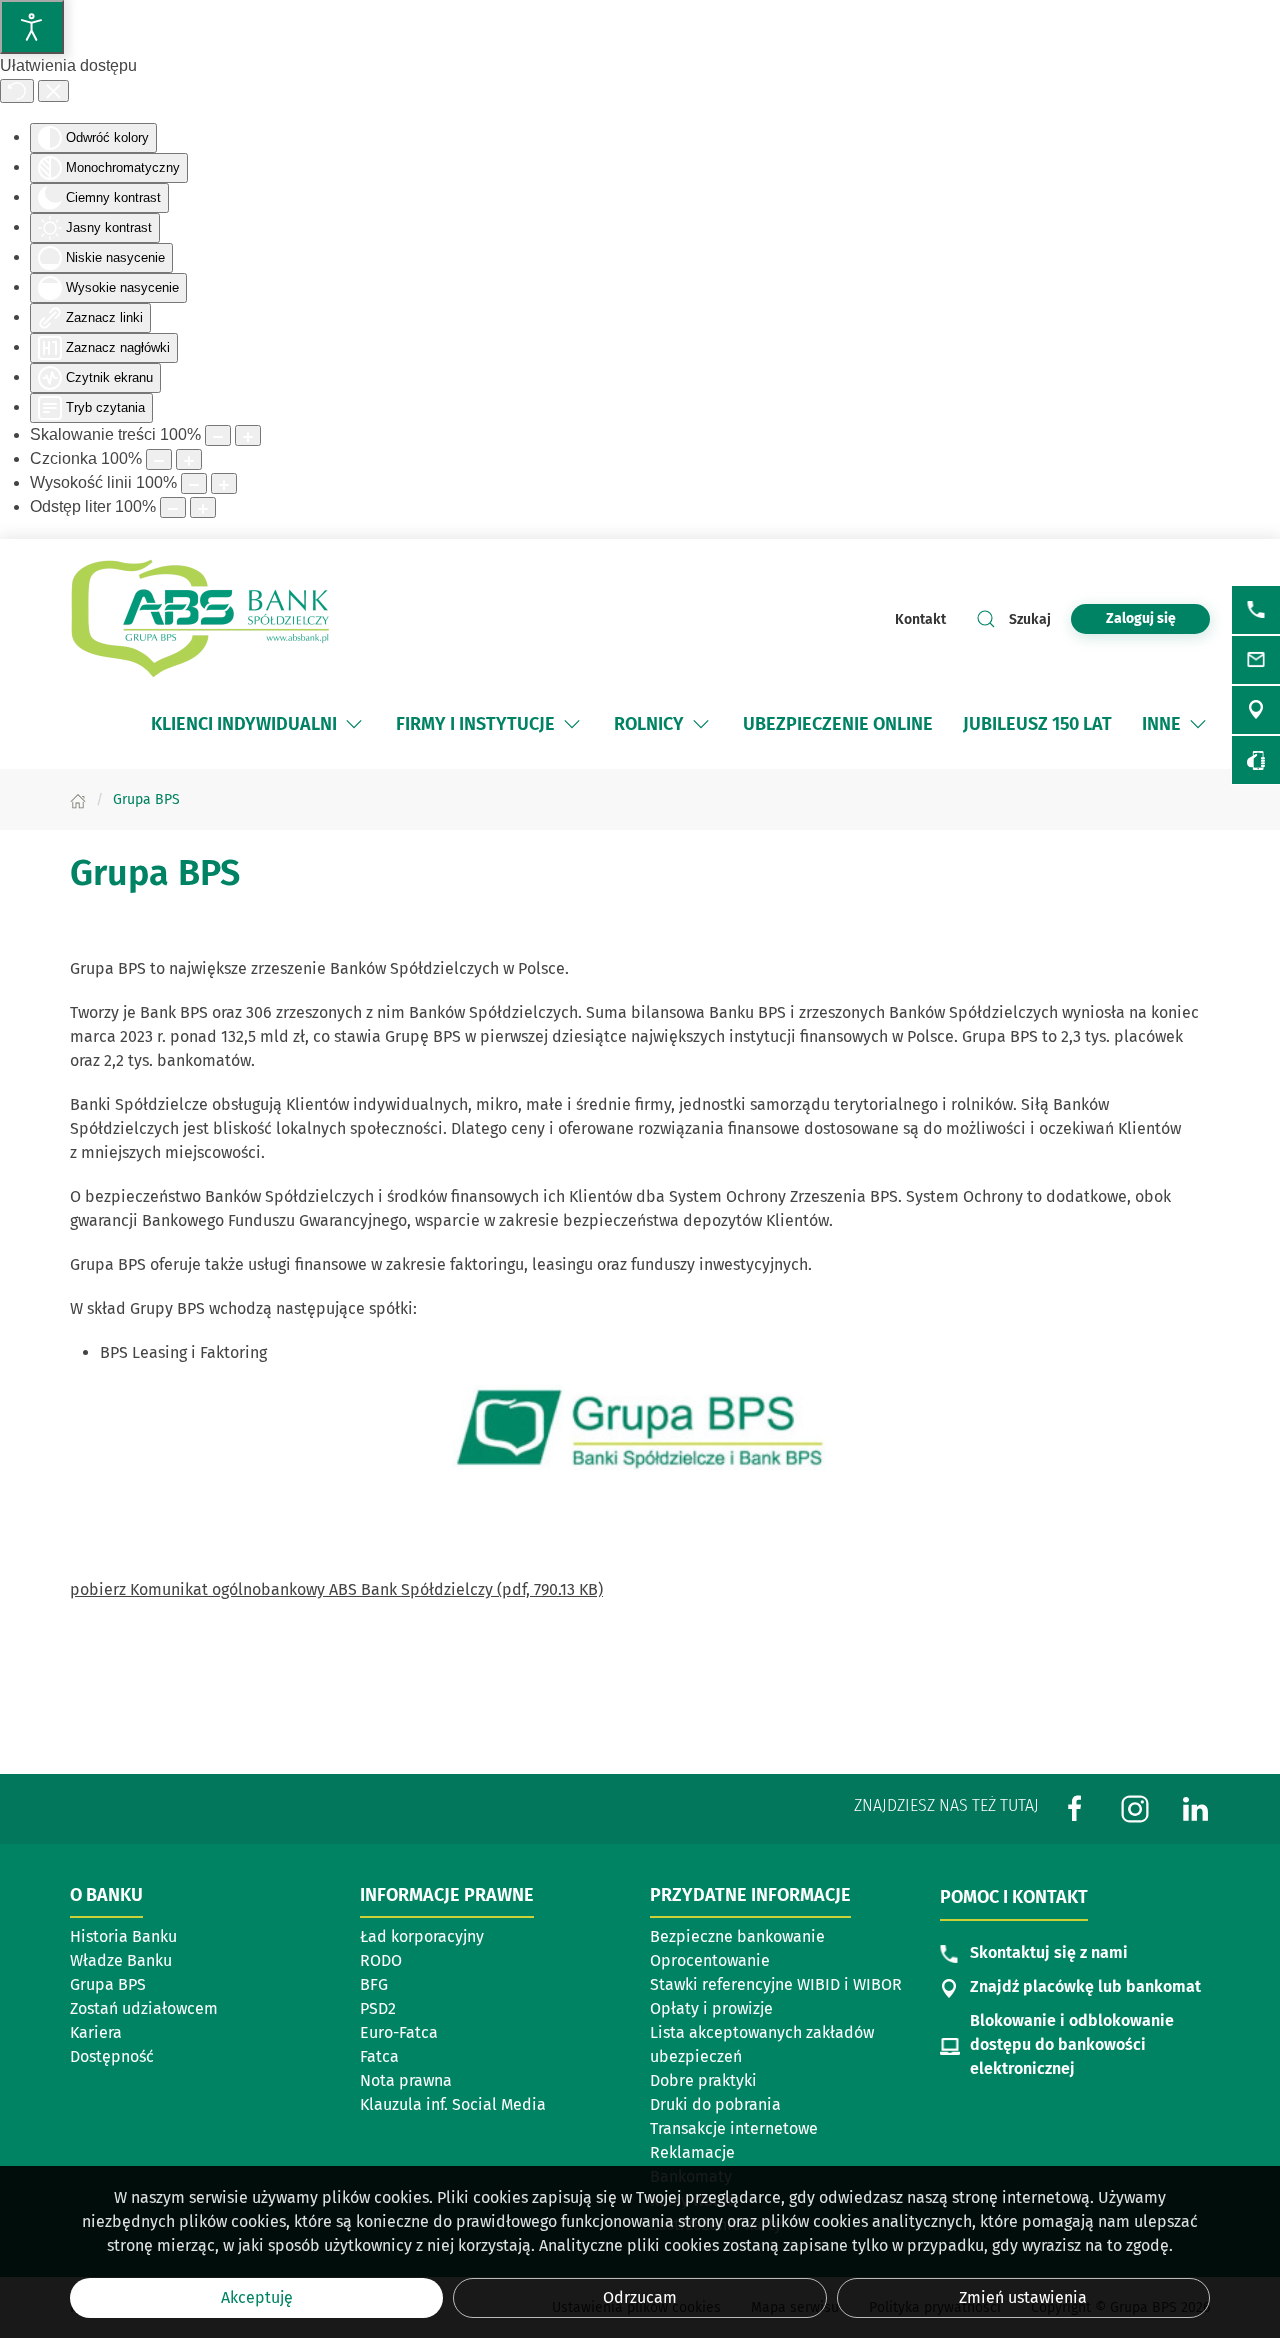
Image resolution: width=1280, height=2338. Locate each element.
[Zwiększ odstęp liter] (203, 507)
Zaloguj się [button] (1141, 618)
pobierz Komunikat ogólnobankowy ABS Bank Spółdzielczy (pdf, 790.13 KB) (336, 1589)
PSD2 (378, 2008)
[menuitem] (258, 724)
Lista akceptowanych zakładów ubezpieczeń (762, 2044)
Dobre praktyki (703, 2080)
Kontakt (920, 619)
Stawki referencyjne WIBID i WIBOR (776, 1984)
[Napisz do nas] (1256, 660)
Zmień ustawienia (1023, 2297)
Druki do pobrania (715, 2104)
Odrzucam (640, 2297)
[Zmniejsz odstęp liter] (173, 507)
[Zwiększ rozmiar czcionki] (189, 459)
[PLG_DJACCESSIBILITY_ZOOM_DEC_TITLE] (218, 435)
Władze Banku (121, 1960)
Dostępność (112, 2056)
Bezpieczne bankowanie (737, 1936)
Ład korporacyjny (422, 1936)
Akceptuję (257, 2297)
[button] (354, 724)
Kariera (96, 2032)
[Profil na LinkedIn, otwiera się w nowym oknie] (1195, 1808)
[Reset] (17, 91)
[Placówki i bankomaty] (1256, 710)
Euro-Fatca (399, 2032)
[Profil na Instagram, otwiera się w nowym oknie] (1135, 1808)
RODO (381, 1960)
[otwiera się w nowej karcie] (640, 1427)
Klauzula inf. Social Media (453, 2104)
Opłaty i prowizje (711, 2008)
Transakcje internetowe (734, 2128)
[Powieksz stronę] (248, 435)
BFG (374, 1984)
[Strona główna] (78, 799)
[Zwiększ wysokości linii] (224, 483)
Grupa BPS (108, 1984)
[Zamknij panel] (53, 91)
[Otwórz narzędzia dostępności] (32, 27)
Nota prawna (406, 2080)
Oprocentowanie (710, 1960)
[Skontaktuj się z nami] (1256, 610)
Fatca (379, 2056)
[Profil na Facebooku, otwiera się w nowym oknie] (1075, 1808)
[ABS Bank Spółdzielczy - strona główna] (200, 619)
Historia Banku (123, 1936)
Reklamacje (692, 2152)
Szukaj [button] (1030, 619)
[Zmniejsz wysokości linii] (194, 483)
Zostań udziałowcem (144, 2008)
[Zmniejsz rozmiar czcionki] (159, 459)
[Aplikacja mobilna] (1256, 760)
